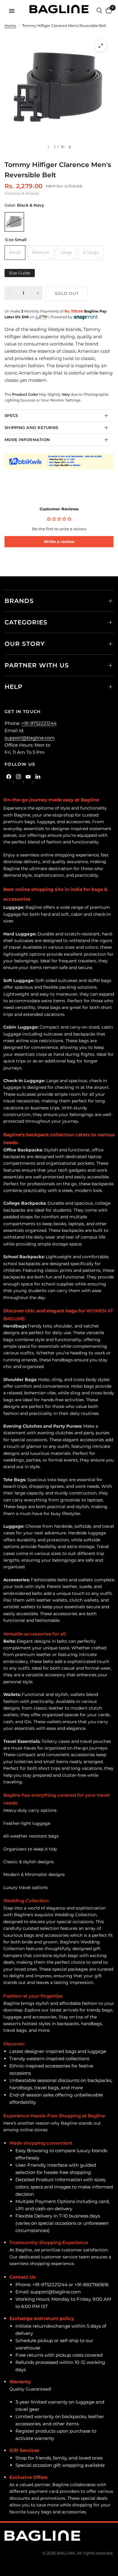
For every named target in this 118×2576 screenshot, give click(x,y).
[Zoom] (101, 46)
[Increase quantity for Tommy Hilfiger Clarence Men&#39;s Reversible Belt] (38, 293)
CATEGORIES (26, 622)
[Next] (70, 147)
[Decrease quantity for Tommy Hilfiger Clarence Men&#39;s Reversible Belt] (9, 293)
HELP (14, 687)
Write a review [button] (59, 542)
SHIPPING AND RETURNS (31, 427)
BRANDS (19, 601)
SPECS (11, 415)
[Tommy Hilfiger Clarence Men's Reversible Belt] (14, 222)
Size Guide (20, 273)
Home (10, 26)
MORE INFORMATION (27, 440)
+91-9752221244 (39, 723)
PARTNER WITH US (37, 665)
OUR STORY (25, 644)
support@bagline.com (30, 738)
